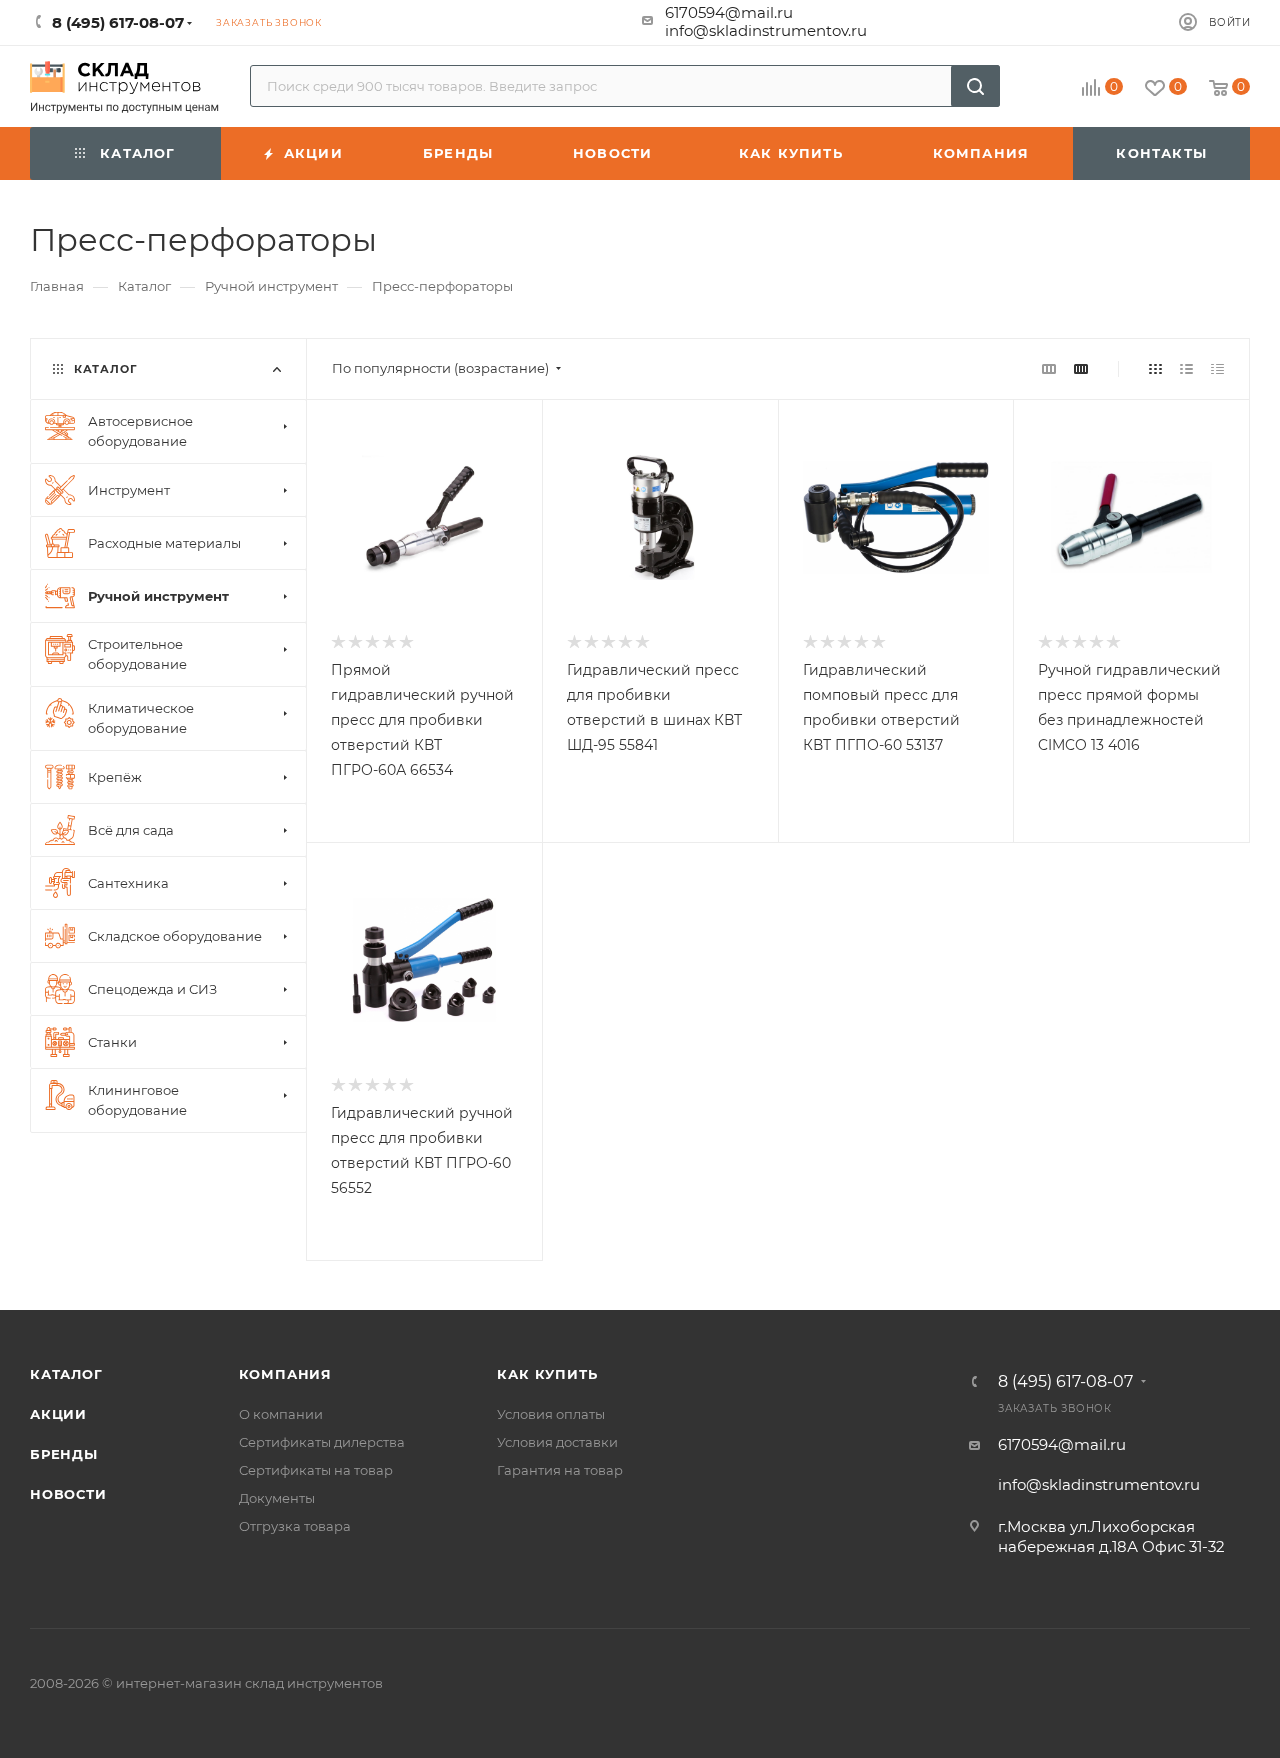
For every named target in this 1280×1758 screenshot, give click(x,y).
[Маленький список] (1049, 368)
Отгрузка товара (295, 1526)
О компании (281, 1414)
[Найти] (975, 86)
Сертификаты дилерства (322, 1442)
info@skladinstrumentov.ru (766, 30)
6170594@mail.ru (729, 12)
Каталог (66, 1374)
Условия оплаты (551, 1414)
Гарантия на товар (560, 1470)
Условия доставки (557, 1442)
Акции (58, 1414)
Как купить (547, 1374)
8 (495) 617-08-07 (1065, 1382)
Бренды (64, 1454)
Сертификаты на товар (316, 1470)
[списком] (1186, 368)
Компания (285, 1374)
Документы (277, 1498)
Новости (68, 1494)
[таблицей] (1217, 368)
